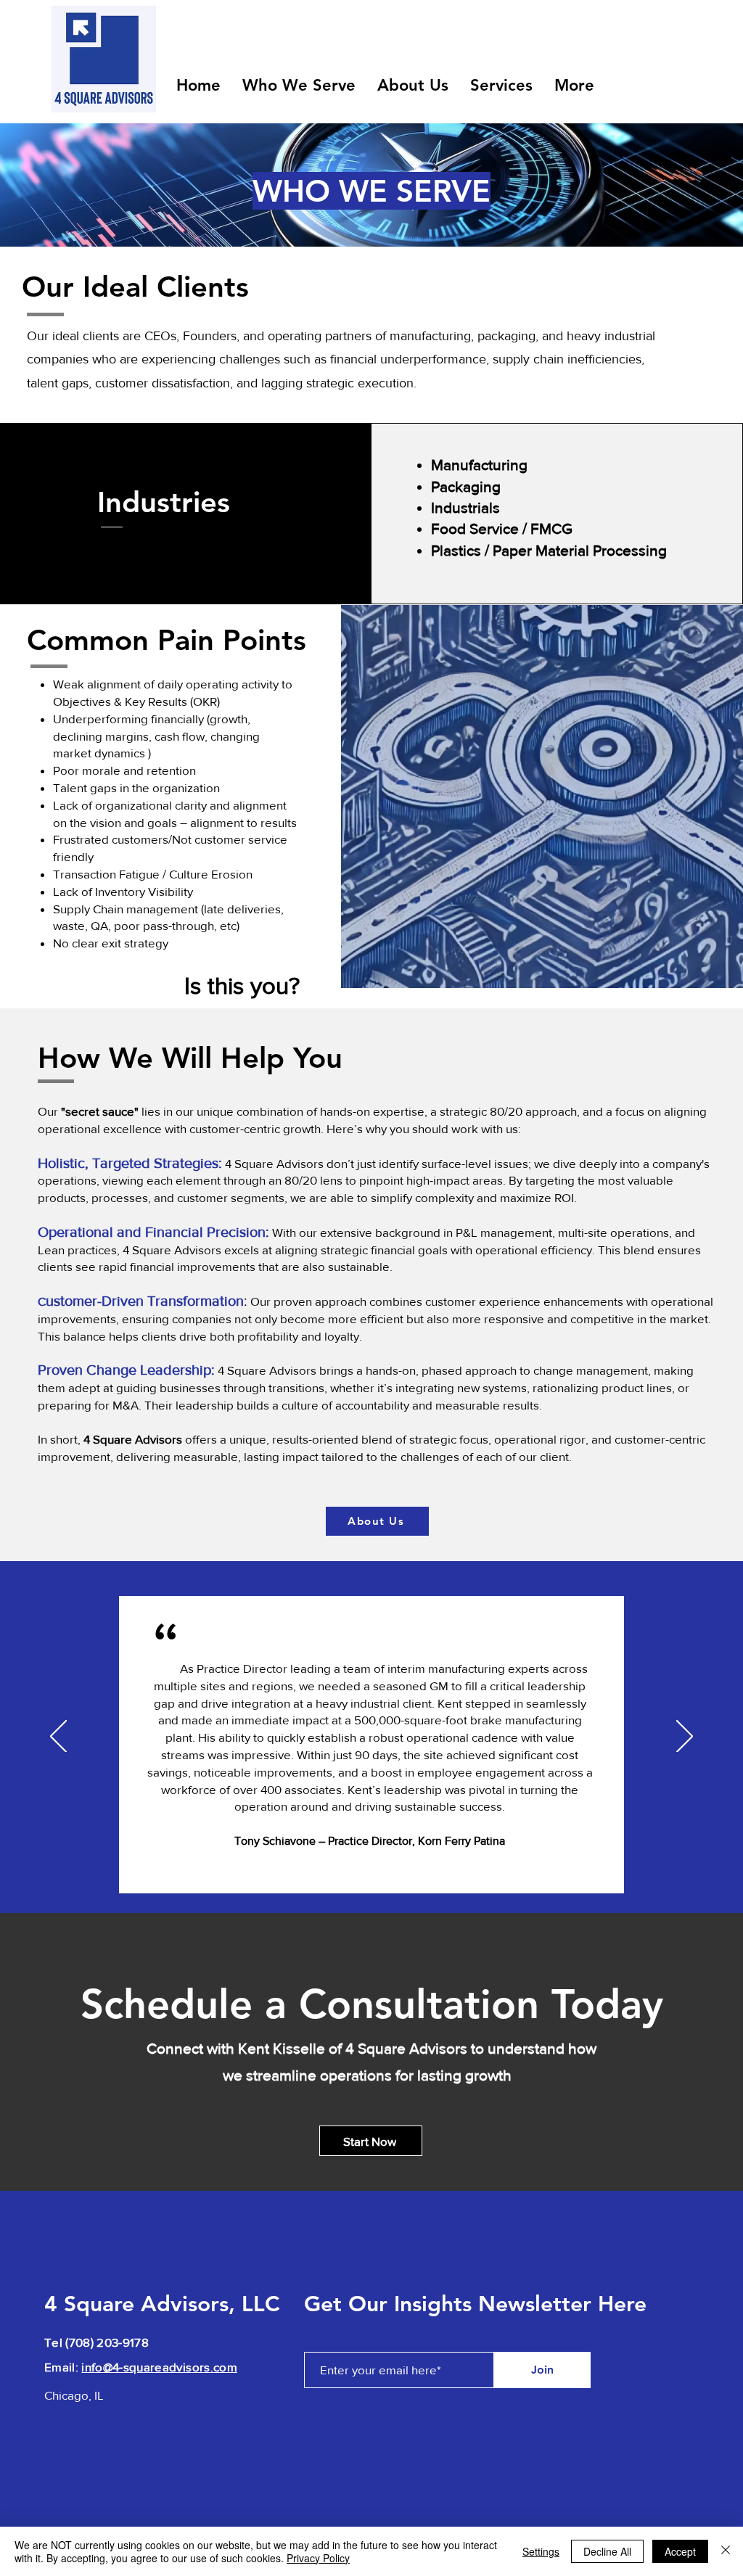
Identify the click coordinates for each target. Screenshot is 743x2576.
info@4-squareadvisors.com (159, 2367)
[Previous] (58, 1737)
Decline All (607, 2551)
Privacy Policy (318, 2558)
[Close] (726, 2551)
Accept (680, 2551)
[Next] (685, 1737)
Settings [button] (541, 2551)
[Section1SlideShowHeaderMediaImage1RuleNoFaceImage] (372, 1876)
